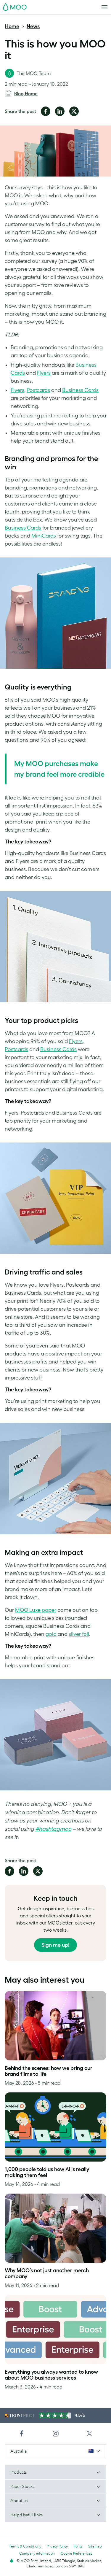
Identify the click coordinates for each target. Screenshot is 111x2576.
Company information (37, 2553)
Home (12, 26)
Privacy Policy (57, 2546)
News (33, 26)
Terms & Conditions (25, 2546)
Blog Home (26, 93)
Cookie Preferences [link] (76, 2553)
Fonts (78, 2546)
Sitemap (95, 2546)
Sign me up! (55, 1945)
